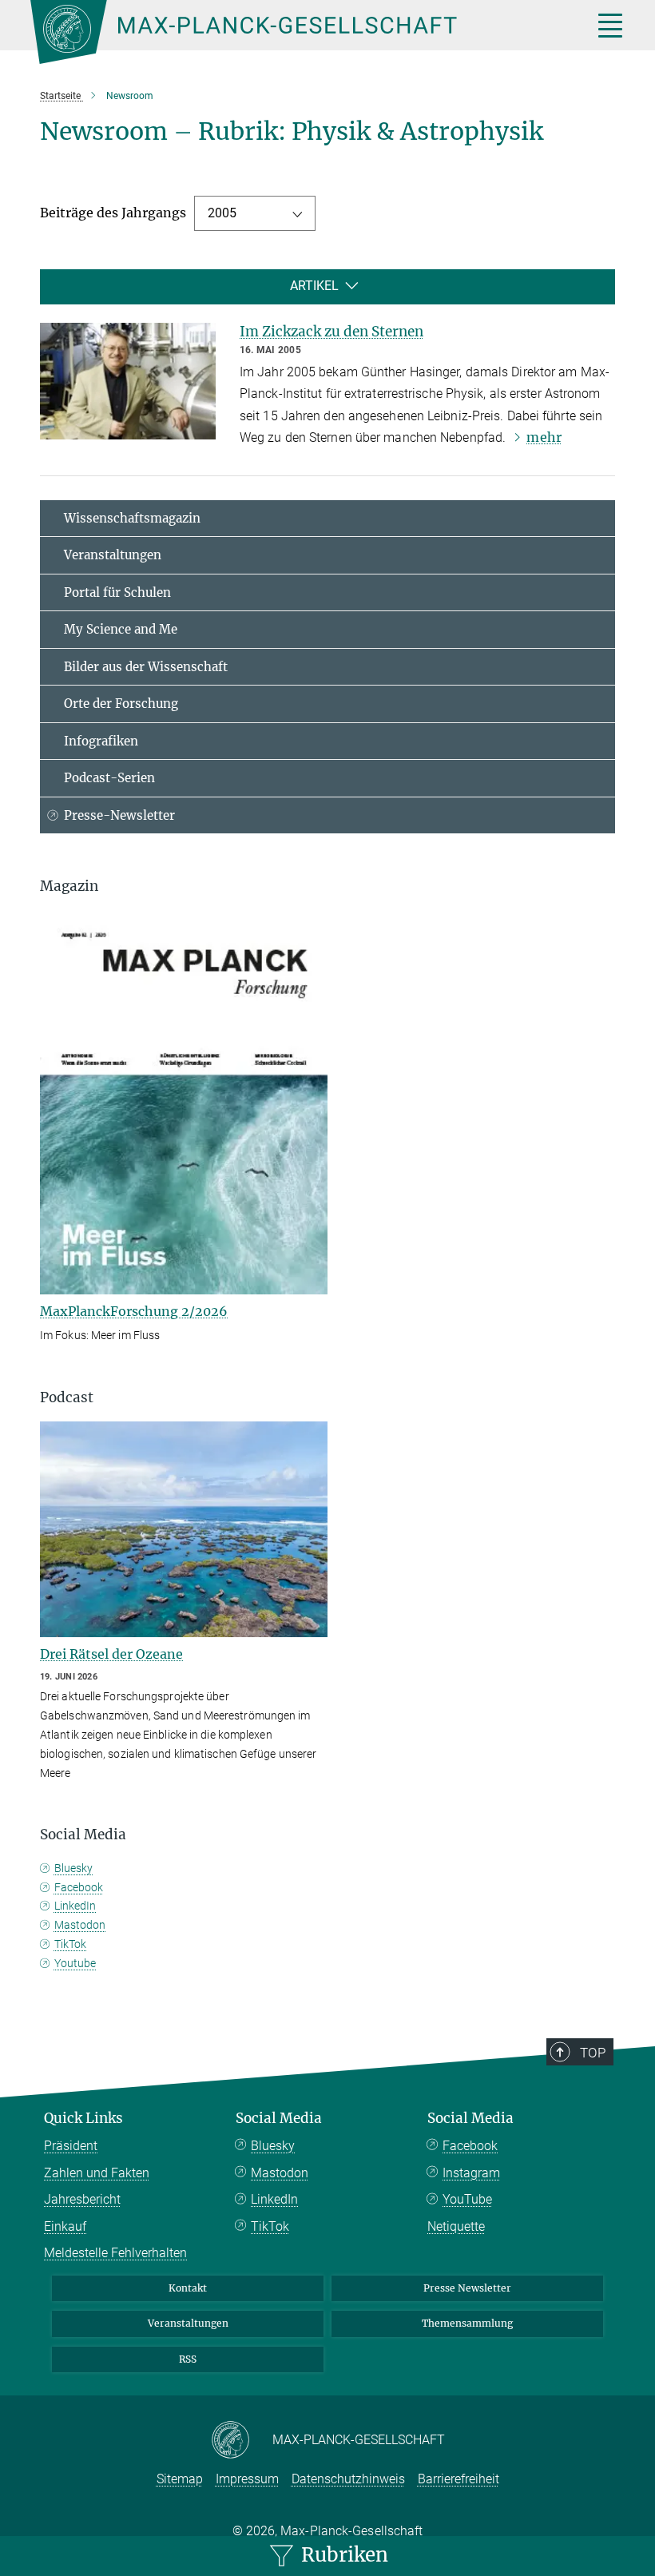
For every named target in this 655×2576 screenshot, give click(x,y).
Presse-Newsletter (119, 815)
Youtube (75, 1963)
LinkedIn (75, 1906)
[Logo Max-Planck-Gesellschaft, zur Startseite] (292, 32)
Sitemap (180, 2479)
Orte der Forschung (121, 704)
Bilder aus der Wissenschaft (146, 667)
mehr (544, 437)
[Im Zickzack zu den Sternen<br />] (128, 381)
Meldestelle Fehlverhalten (115, 2253)
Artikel (314, 286)
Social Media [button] (83, 1835)
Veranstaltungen (113, 555)
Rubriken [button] (342, 2555)
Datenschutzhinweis (348, 2479)
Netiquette (456, 2226)
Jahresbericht (82, 2199)
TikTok (70, 1944)
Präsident (71, 2146)
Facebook (79, 1887)
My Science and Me (121, 629)
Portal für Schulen (117, 592)
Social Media (279, 2118)
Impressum (247, 2479)
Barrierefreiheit (458, 2479)
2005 (222, 213)
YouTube (467, 2199)
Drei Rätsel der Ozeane (111, 1654)
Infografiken (101, 741)
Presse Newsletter (467, 2288)
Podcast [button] (67, 1397)
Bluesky (73, 1868)
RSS (188, 2359)
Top (593, 2053)
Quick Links (83, 2118)
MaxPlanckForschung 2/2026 (134, 1311)
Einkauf (65, 2226)
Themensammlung (467, 2323)
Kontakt (188, 2288)
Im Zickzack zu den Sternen (331, 332)
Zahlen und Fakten (97, 2173)
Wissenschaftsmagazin (132, 518)
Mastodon (80, 1925)
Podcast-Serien (109, 778)
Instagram (471, 2173)
